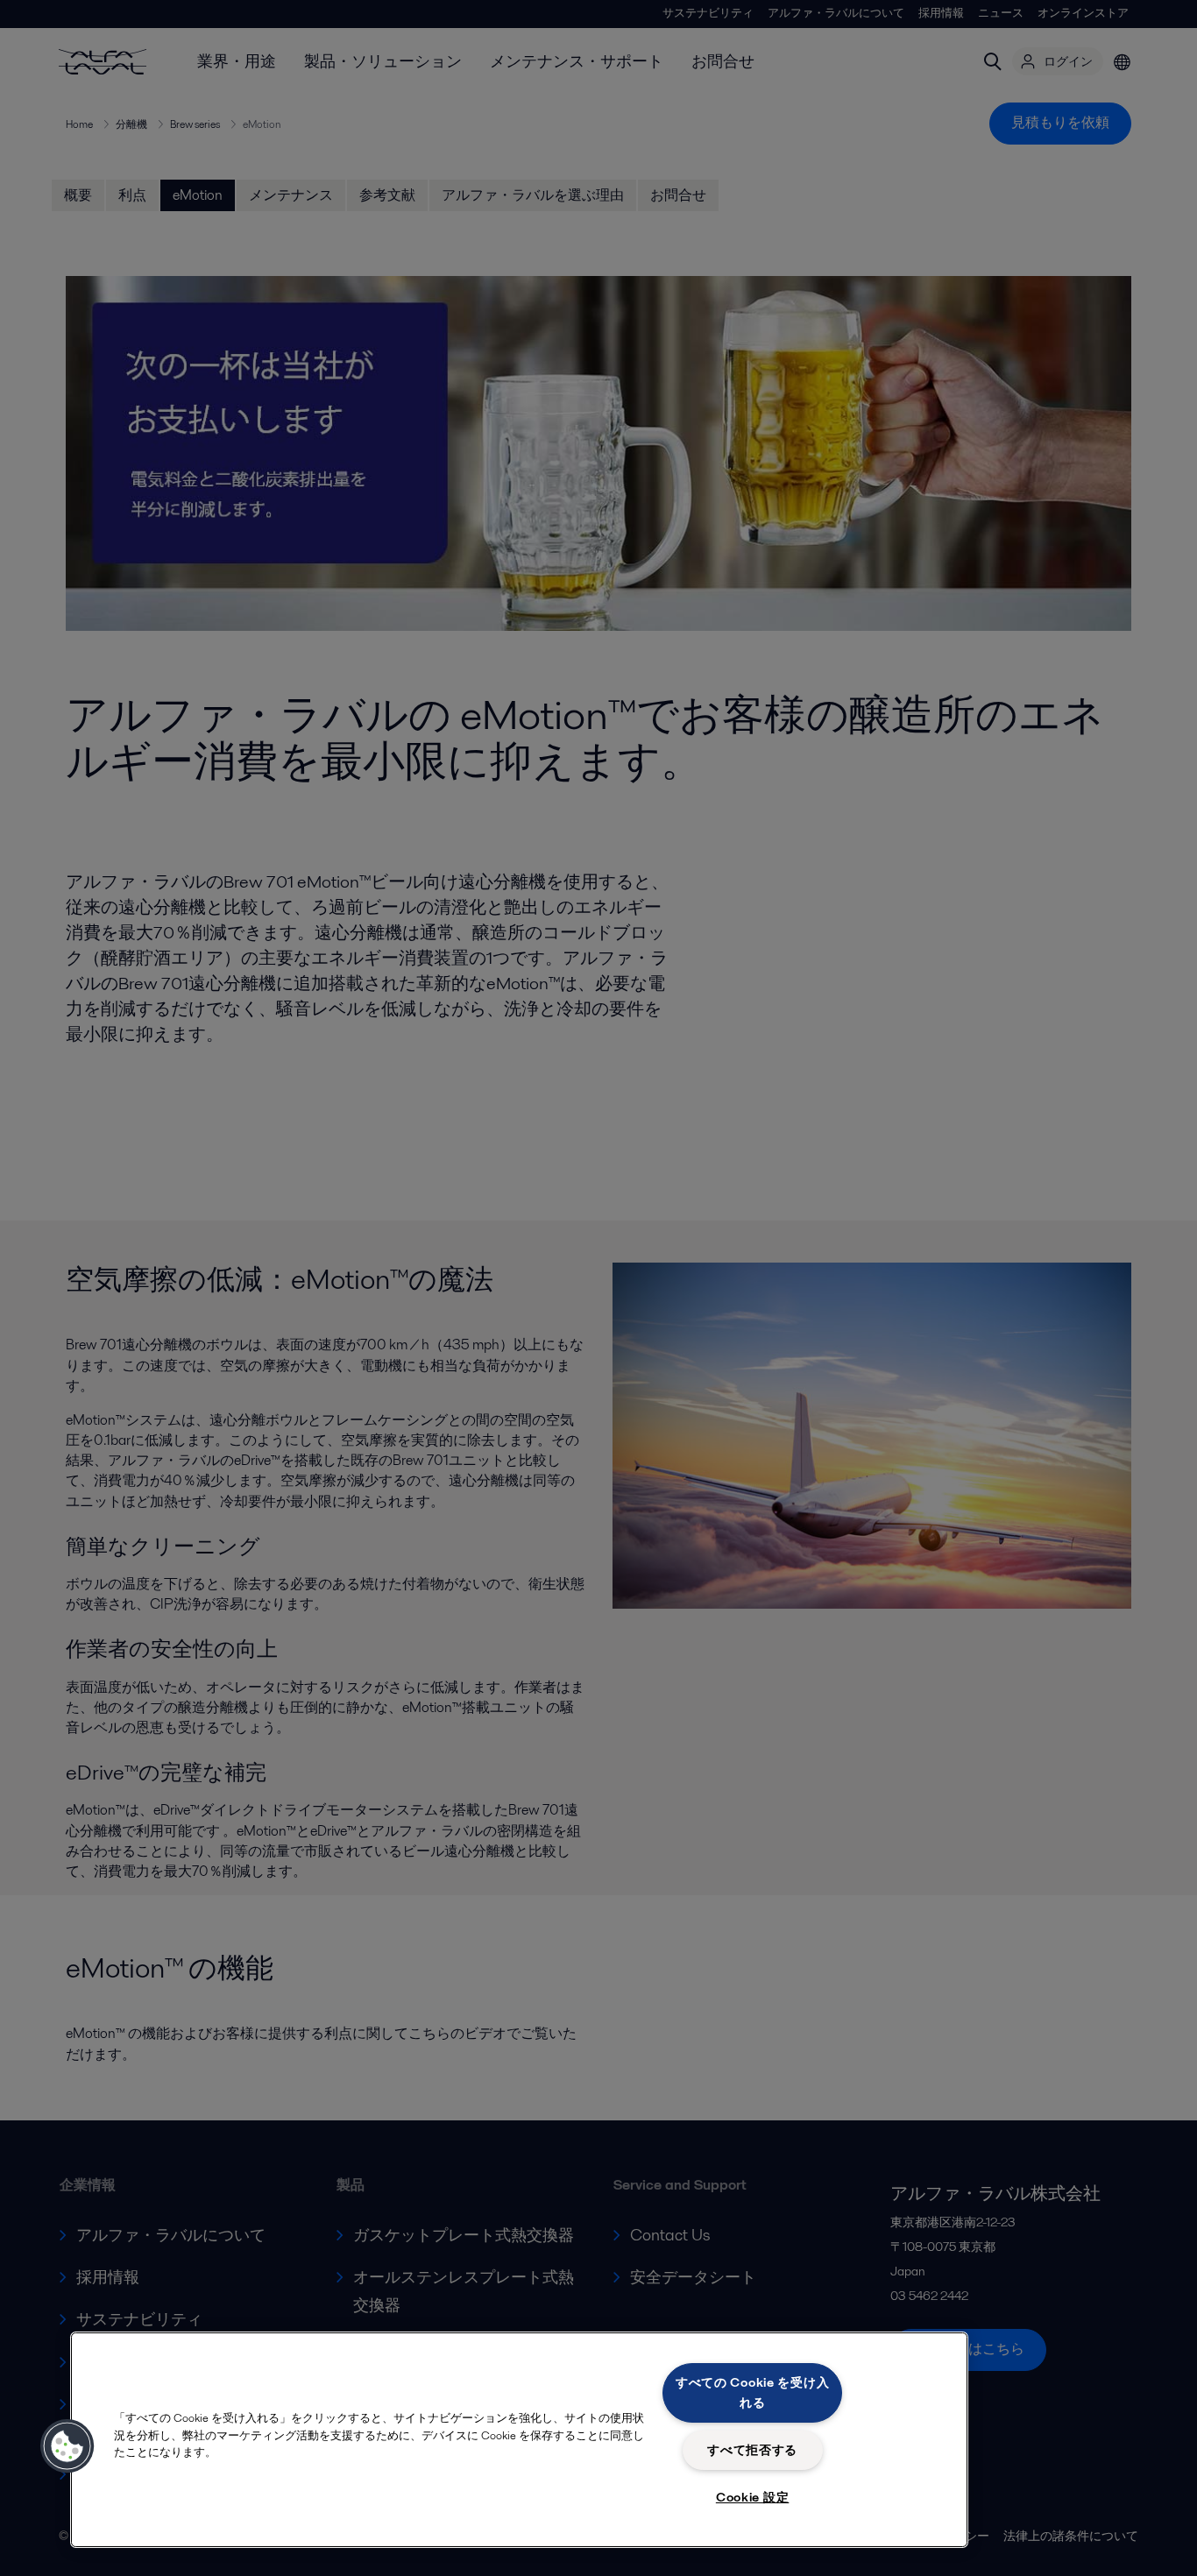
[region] (519, 2440)
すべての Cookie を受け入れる (753, 2392)
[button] (67, 2446)
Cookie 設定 (752, 2497)
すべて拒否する (752, 2450)
